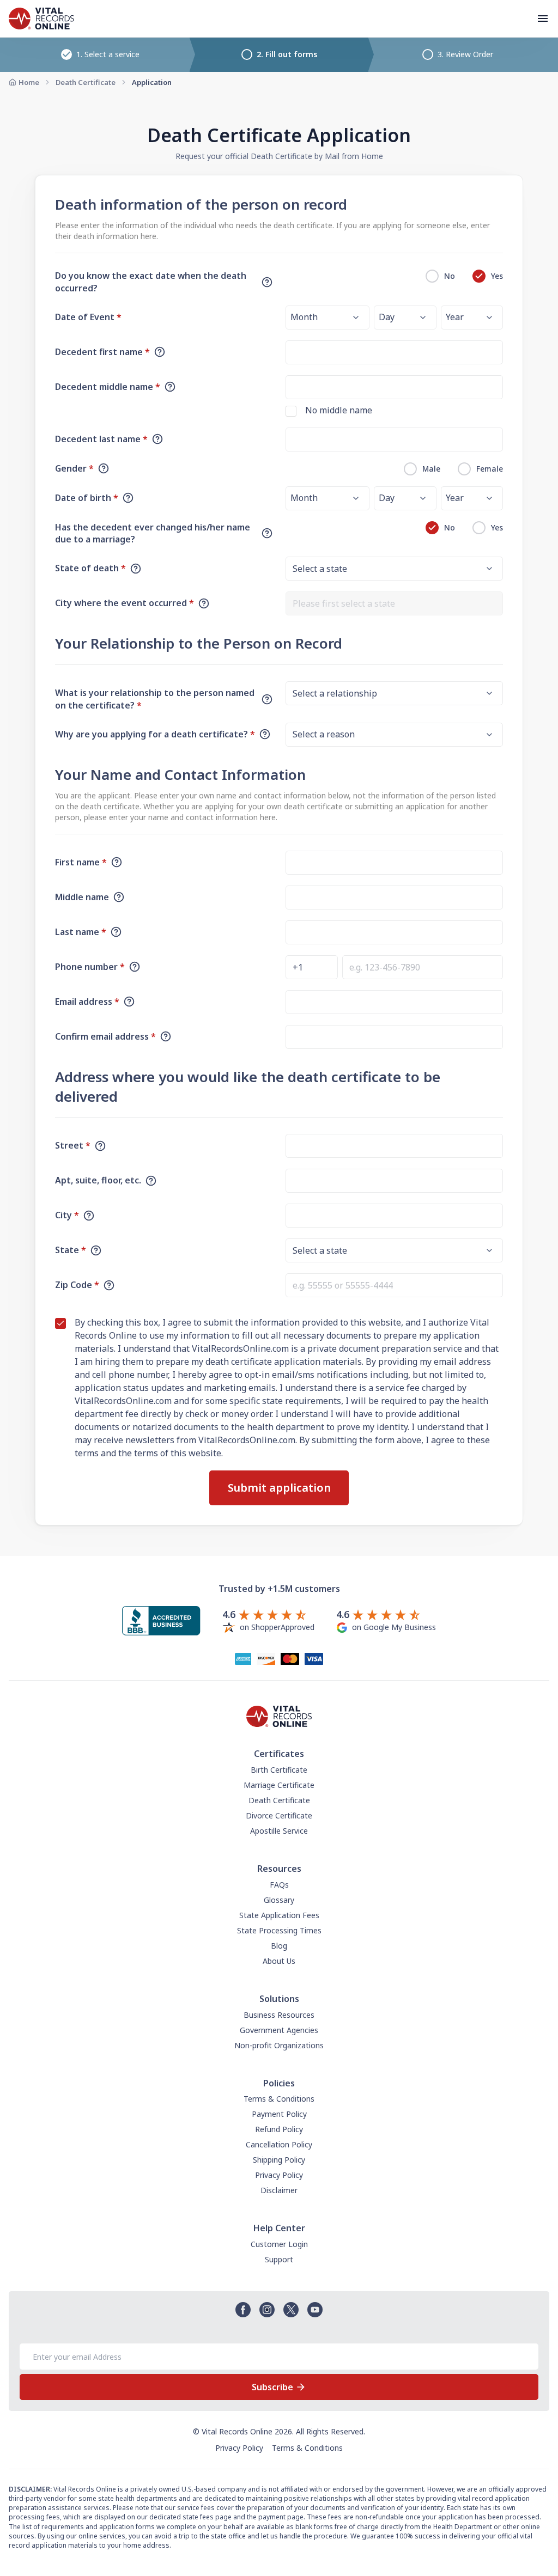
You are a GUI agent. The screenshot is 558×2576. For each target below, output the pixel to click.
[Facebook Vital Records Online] (243, 2310)
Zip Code (77, 1285)
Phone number (90, 967)
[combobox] (394, 603)
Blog (279, 1946)
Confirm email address (105, 1036)
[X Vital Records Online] (291, 2310)
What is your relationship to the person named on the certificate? (155, 699)
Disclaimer (279, 2190)
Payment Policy (279, 2114)
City (67, 1215)
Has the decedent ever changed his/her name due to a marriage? (153, 533)
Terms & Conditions (279, 2099)
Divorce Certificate (279, 1815)
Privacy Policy (279, 2175)
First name (81, 862)
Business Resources (279, 2015)
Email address (87, 1002)
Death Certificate (86, 82)
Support (279, 2259)
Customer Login (279, 2244)
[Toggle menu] (543, 19)
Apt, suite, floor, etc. (98, 1180)
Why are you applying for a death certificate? (155, 734)
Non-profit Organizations (279, 2045)
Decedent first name (102, 352)
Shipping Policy (279, 2160)
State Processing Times (279, 1930)
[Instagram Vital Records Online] (267, 2310)
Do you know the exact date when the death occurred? (151, 282)
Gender (74, 468)
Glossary (279, 1900)
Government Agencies (279, 2030)
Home (29, 82)
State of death (90, 568)
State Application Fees (279, 1915)
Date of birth (87, 498)
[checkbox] (291, 411)
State (71, 1250)
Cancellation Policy (279, 2144)
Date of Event (88, 317)
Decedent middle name (108, 387)
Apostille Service (279, 1831)
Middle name (82, 897)
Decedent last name (101, 439)
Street (73, 1145)
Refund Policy (279, 2129)
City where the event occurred (125, 603)
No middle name (339, 410)
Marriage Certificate (279, 1785)
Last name (81, 932)
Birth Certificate (279, 1770)
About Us (279, 1961)
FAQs (279, 1885)
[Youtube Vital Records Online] (315, 2310)
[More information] (267, 282)
